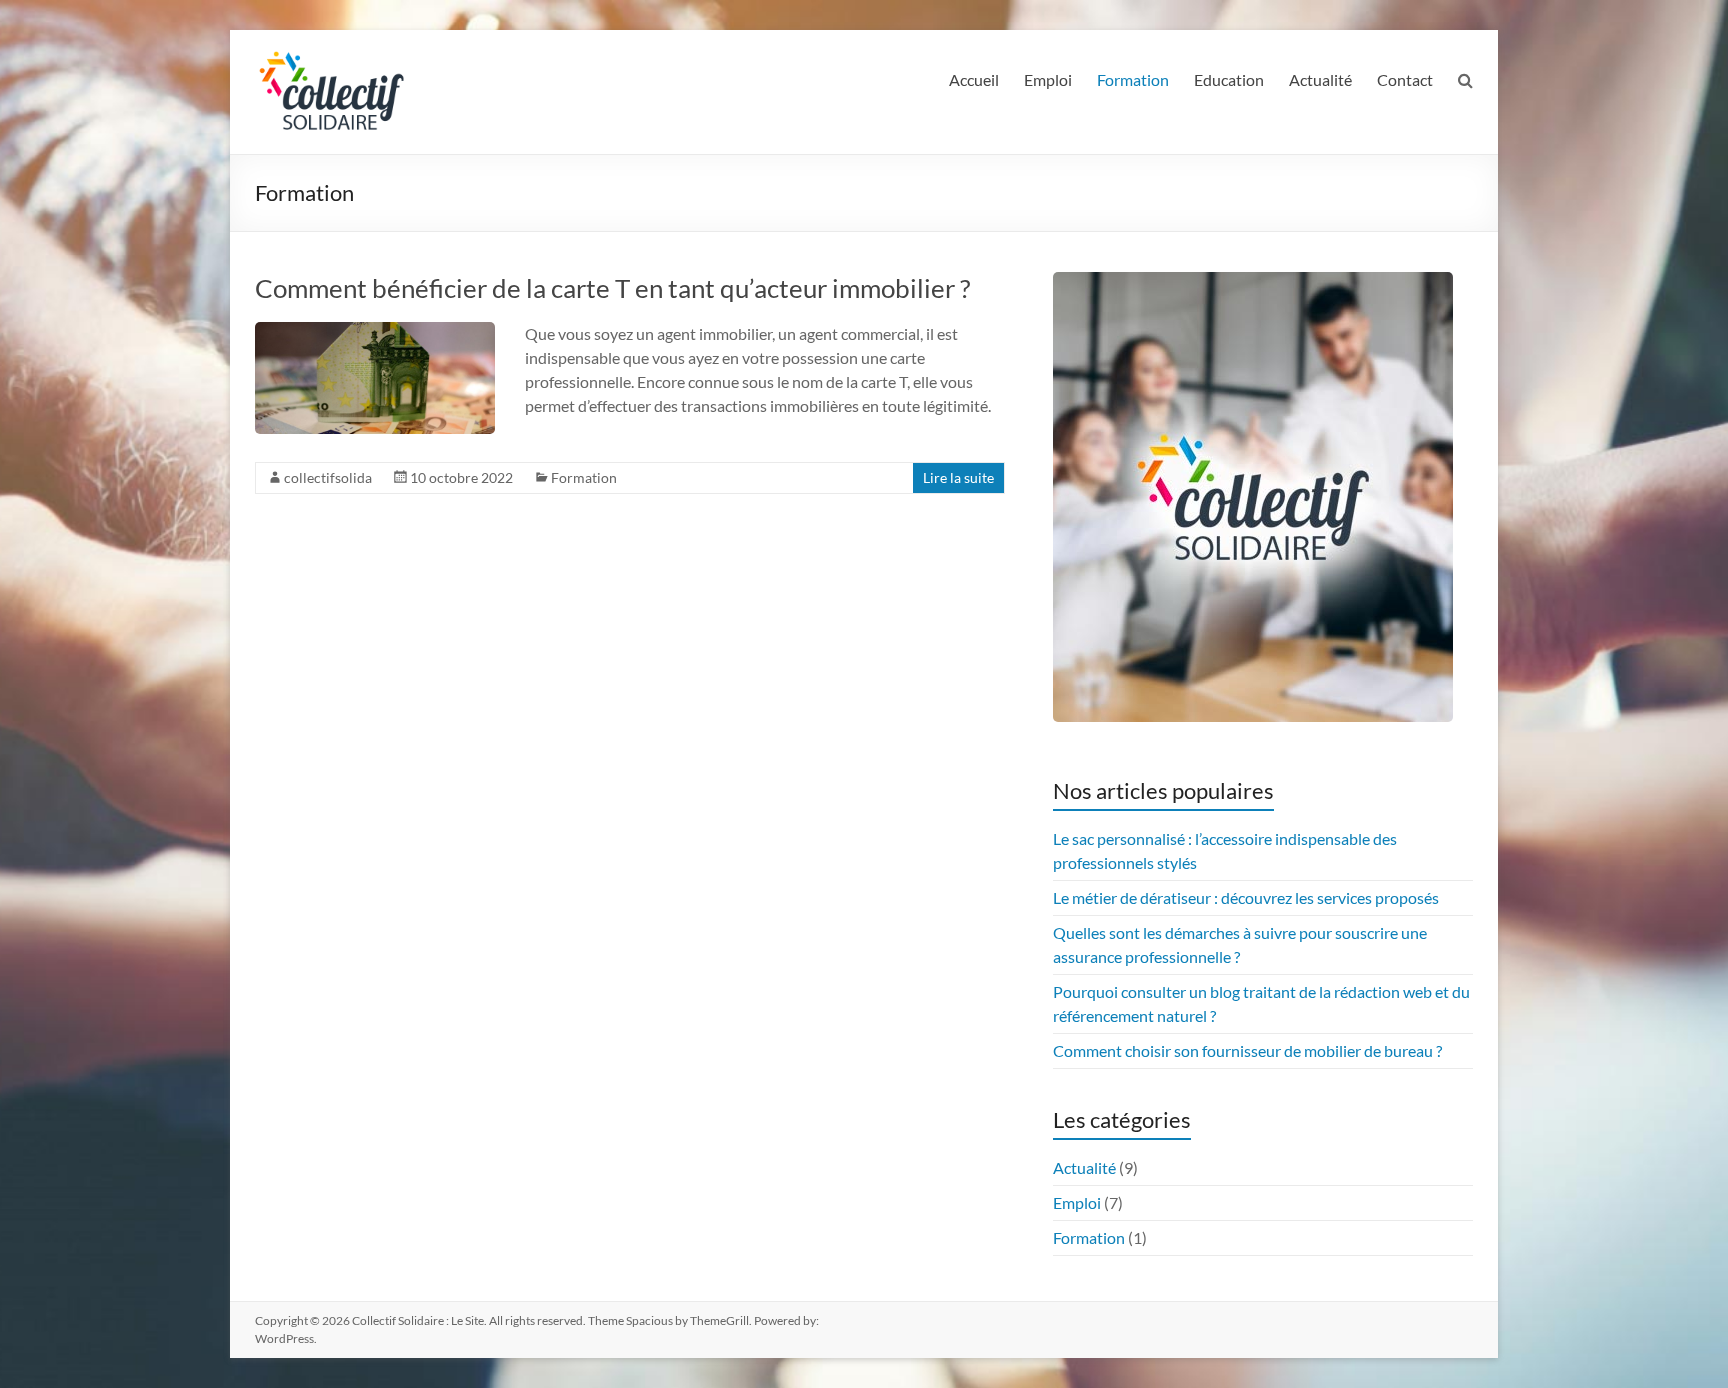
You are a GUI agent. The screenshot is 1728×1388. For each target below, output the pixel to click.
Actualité (1320, 79)
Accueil (974, 79)
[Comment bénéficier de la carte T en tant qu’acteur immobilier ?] (375, 331)
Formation (1133, 79)
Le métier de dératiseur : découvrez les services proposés (1246, 897)
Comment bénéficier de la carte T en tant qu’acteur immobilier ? (612, 288)
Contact (1405, 79)
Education (1229, 79)
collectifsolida (328, 477)
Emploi (1048, 79)
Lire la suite (958, 477)
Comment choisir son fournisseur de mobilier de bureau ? (1247, 1050)
